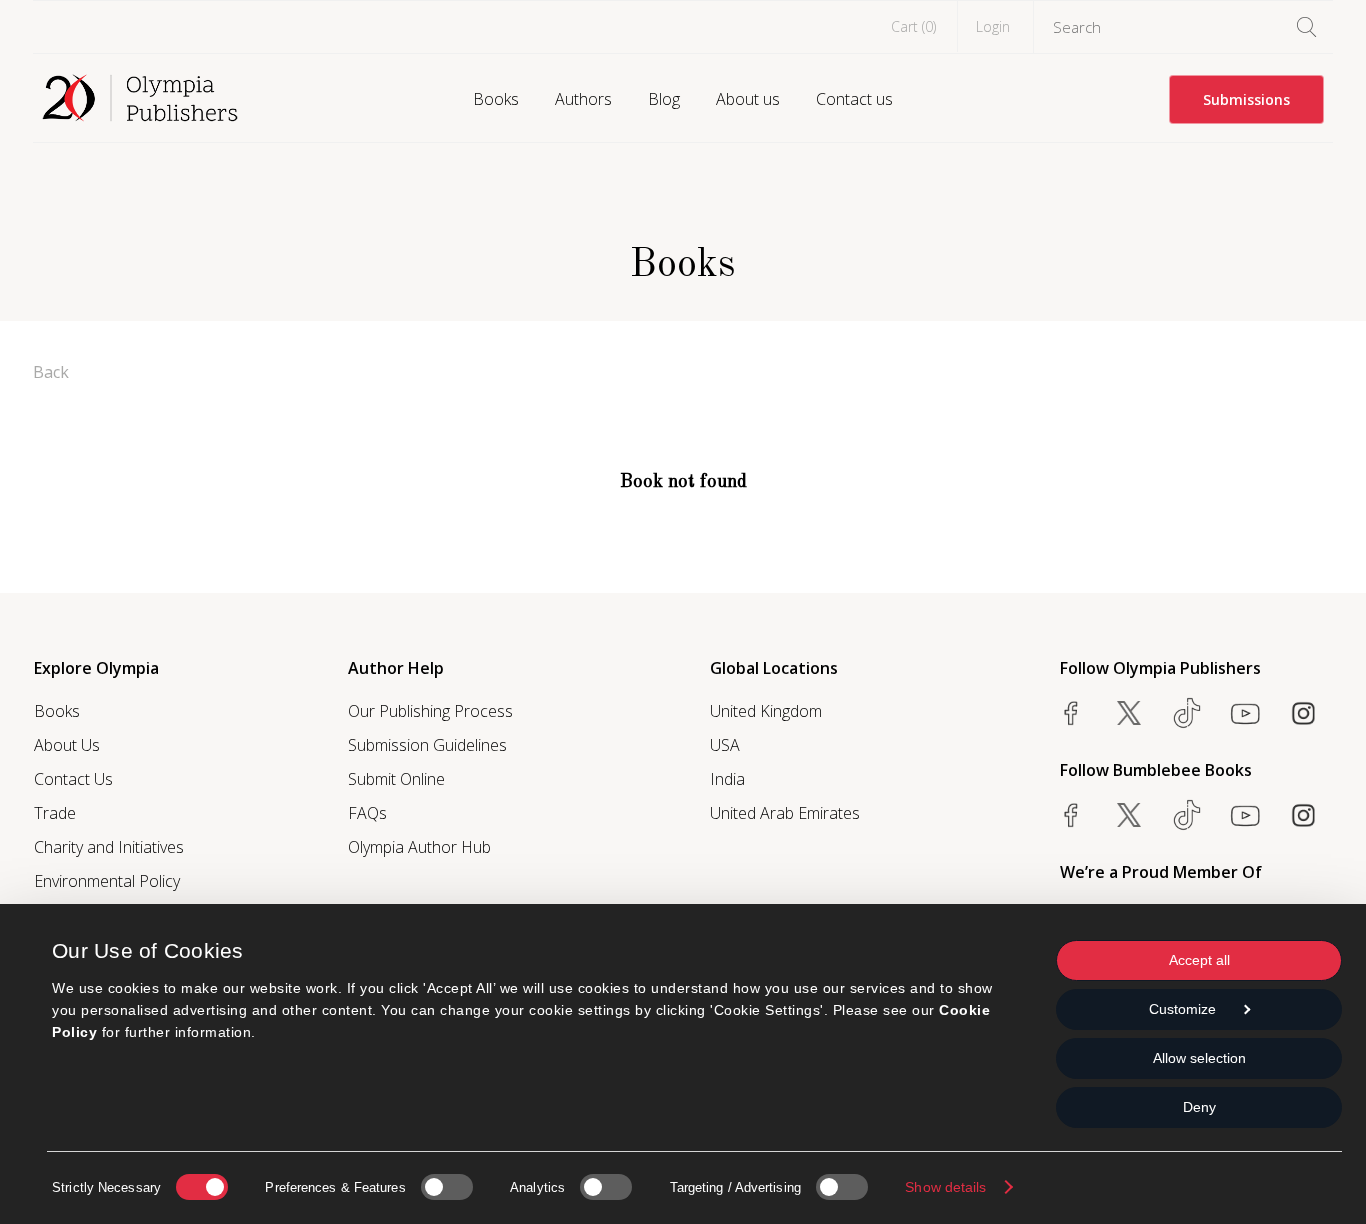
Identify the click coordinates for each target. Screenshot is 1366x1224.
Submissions (1246, 99)
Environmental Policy (107, 881)
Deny (1199, 1107)
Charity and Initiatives (109, 847)
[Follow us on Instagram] (1303, 713)
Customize (1182, 1009)
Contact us (854, 99)
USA (725, 745)
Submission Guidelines (427, 745)
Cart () (913, 26)
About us (748, 99)
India (727, 779)
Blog (664, 99)
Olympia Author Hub (419, 847)
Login (993, 26)
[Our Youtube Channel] (1245, 713)
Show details (945, 1187)
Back (51, 372)
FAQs (367, 813)
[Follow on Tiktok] (1187, 815)
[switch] (447, 1187)
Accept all (1199, 960)
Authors (583, 99)
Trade (55, 813)
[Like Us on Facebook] (1071, 713)
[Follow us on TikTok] (1187, 713)
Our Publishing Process (430, 711)
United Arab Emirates (785, 813)
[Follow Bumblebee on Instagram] (1303, 815)
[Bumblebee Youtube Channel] (1245, 815)
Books (496, 99)
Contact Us (73, 779)
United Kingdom (766, 711)
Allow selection (1199, 1058)
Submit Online (396, 779)
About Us (67, 745)
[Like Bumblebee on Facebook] (1071, 815)
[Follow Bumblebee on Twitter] (1129, 815)
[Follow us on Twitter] (1129, 713)
